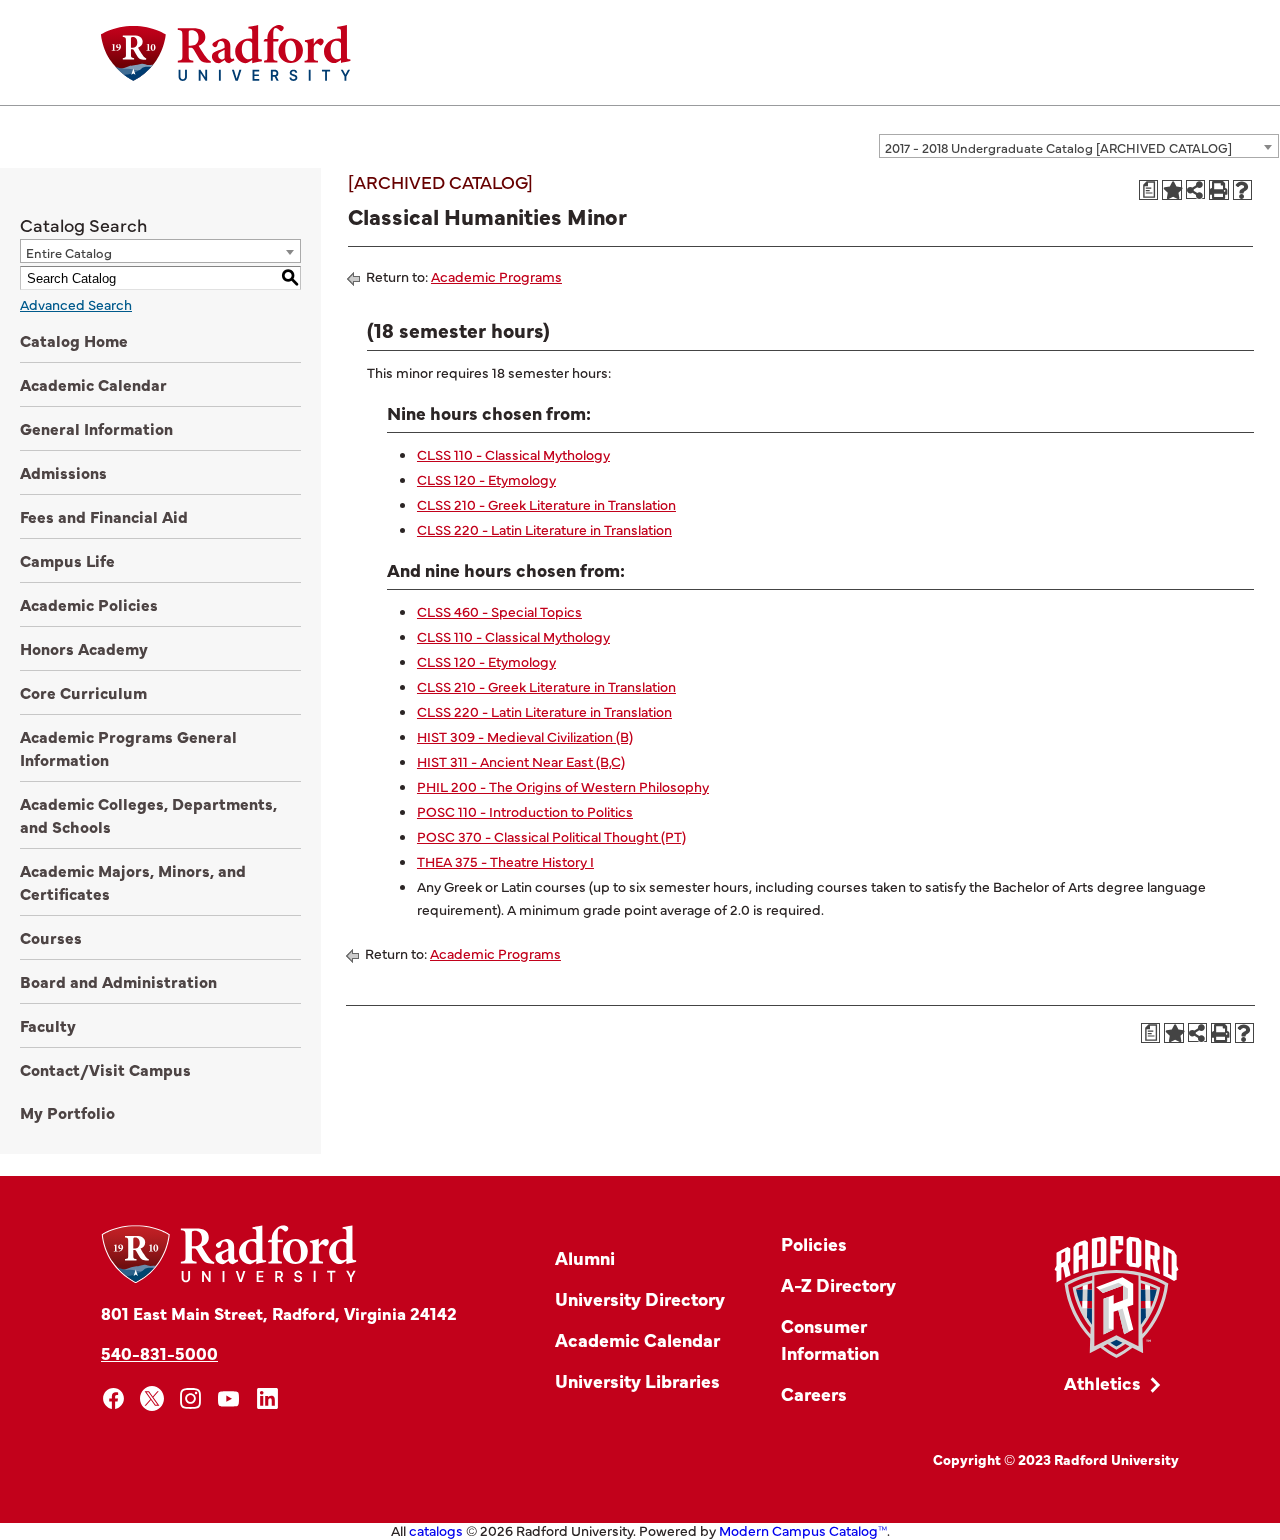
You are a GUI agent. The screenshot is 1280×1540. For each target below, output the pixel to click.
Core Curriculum (83, 692)
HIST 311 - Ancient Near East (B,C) (521, 761)
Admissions (63, 472)
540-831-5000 (159, 1352)
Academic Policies (89, 604)
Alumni (585, 1257)
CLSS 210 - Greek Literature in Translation (546, 504)
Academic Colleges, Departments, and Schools (148, 814)
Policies (814, 1243)
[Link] (1116, 1297)
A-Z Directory (838, 1284)
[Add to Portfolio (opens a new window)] (1172, 190)
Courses (51, 937)
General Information (96, 428)
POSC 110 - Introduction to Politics (525, 811)
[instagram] (190, 1398)
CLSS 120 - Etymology (486, 479)
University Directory (640, 1298)
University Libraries (637, 1380)
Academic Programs (496, 276)
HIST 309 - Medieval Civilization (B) (525, 736)
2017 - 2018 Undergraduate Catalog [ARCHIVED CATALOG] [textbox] (1058, 147)
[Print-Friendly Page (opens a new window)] (1219, 190)
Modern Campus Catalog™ (803, 1530)
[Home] (226, 53)
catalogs (436, 1530)
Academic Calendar (93, 384)
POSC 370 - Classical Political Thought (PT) (551, 836)
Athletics (1102, 1382)
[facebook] (113, 1398)
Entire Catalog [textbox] (69, 252)
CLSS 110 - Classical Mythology (513, 454)
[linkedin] (267, 1398)
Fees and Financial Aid (104, 516)
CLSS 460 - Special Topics (499, 611)
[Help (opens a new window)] (1243, 190)
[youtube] (229, 1398)
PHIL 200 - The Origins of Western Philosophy (563, 786)
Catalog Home (74, 340)
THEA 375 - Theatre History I (505, 861)
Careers (814, 1393)
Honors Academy (84, 648)
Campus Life (67, 560)
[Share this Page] (1195, 189)
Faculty (48, 1025)
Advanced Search (76, 304)
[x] (152, 1398)
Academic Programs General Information (128, 747)
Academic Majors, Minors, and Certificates (133, 881)
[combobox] (1079, 146)
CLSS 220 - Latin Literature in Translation (544, 529)
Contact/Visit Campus (105, 1069)
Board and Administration (118, 981)
